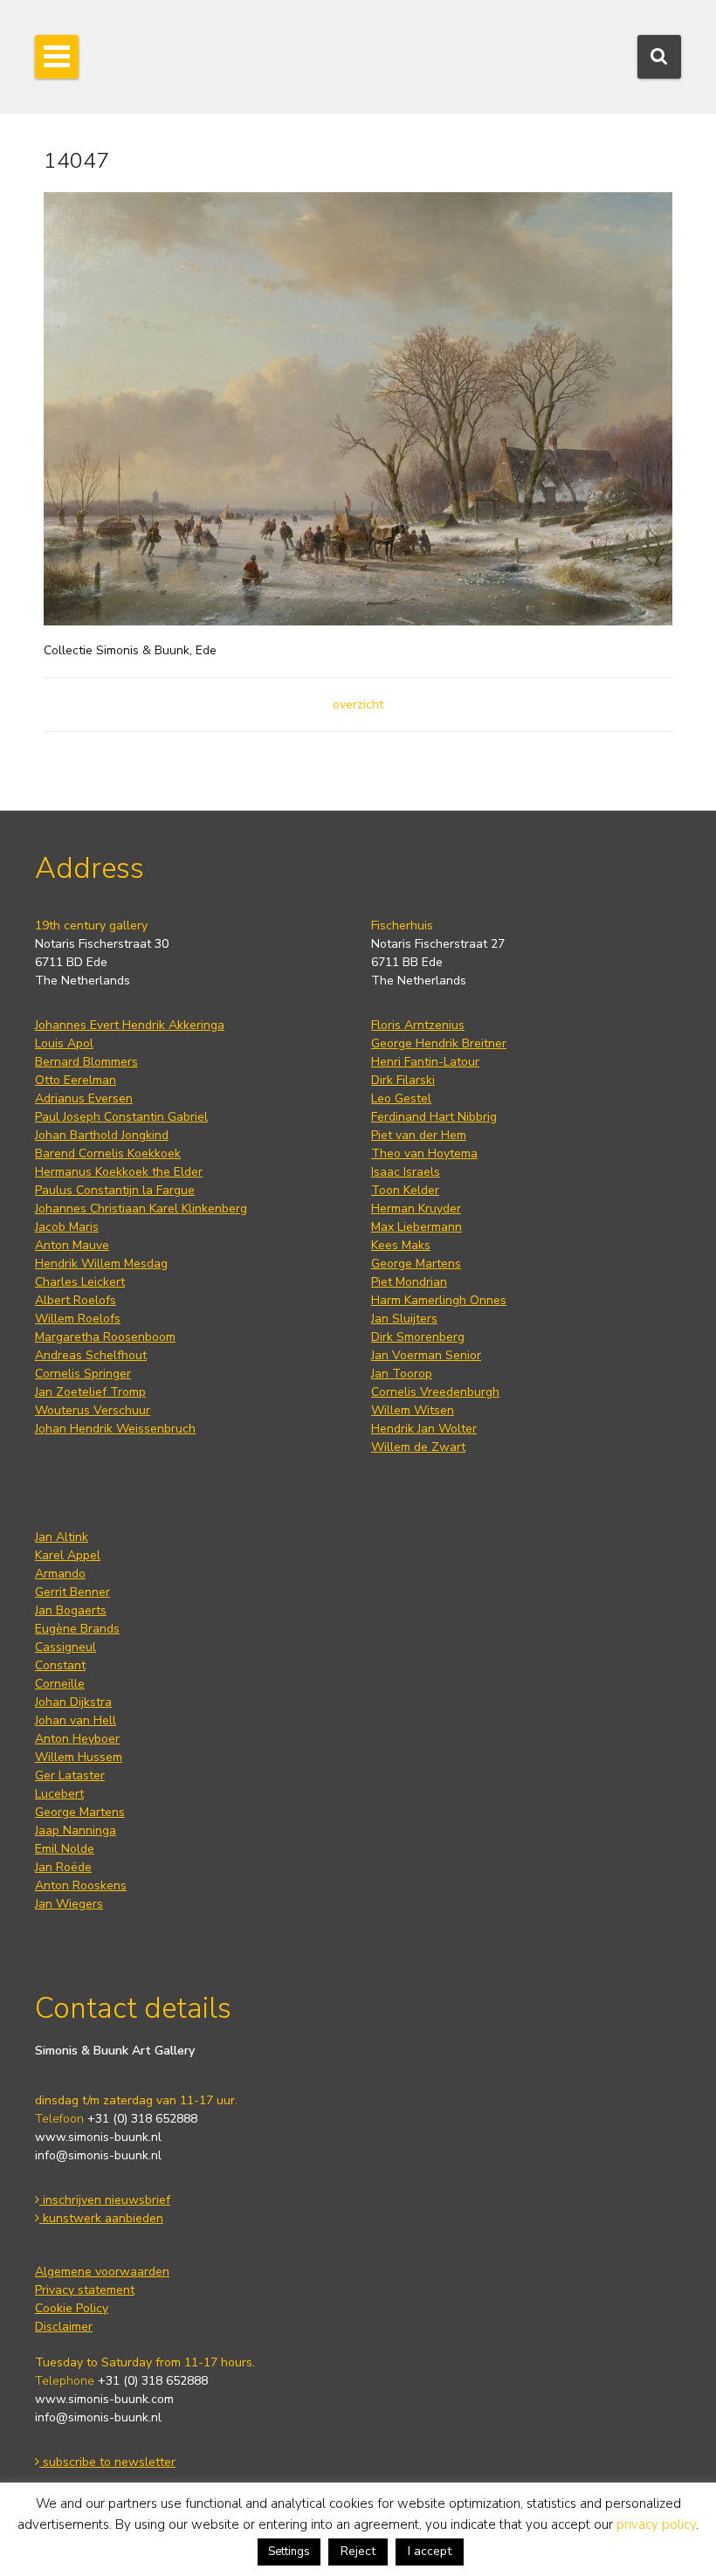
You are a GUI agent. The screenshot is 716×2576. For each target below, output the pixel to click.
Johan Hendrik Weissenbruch (115, 1429)
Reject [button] (358, 2551)
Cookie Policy (72, 2308)
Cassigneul (65, 1647)
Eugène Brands (77, 1629)
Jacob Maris (67, 1227)
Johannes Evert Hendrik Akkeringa (130, 1025)
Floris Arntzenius (418, 1025)
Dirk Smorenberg (418, 1337)
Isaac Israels (406, 1172)
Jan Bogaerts (71, 1610)
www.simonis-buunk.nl (98, 2137)
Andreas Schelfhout (91, 1355)
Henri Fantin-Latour (425, 1062)
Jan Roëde (63, 1867)
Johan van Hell (76, 1720)
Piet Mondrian (409, 1282)
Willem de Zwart (418, 1447)
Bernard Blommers (86, 1062)
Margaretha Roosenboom (105, 1337)
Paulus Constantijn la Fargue (115, 1190)
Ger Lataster (70, 1775)
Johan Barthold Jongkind (102, 1135)
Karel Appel (68, 1555)
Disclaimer (64, 2327)
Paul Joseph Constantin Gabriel (121, 1117)
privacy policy (656, 2524)
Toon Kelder (405, 1190)
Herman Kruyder (416, 1209)
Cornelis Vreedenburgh (435, 1392)
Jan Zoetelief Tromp (90, 1392)
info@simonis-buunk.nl (98, 2155)
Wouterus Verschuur (93, 1410)
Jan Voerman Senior (426, 1355)
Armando (60, 1574)
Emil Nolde (65, 1849)
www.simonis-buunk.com (104, 2399)
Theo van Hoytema (424, 1153)
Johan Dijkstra (73, 1702)
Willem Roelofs (78, 1319)
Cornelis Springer (83, 1374)
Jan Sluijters (404, 1319)
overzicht (358, 704)
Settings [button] (289, 2552)
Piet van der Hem (419, 1135)
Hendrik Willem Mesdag (101, 1264)
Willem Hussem (79, 1757)
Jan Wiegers (69, 1904)
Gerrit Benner (72, 1592)
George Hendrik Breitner (439, 1043)
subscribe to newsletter (107, 2462)
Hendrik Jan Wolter (424, 1429)
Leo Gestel (401, 1098)
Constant (60, 1665)
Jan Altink (62, 1537)
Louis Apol (64, 1043)
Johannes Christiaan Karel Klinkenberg (141, 1209)
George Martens (416, 1264)
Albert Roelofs (76, 1300)
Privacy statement (85, 2290)
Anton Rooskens (81, 1885)
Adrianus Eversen (84, 1098)
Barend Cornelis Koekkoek (108, 1153)
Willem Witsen (413, 1410)
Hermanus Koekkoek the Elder (119, 1172)
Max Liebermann (417, 1227)
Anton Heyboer (77, 1739)
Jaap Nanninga (76, 1830)
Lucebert (59, 1794)
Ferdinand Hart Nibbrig (434, 1117)
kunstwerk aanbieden (101, 2218)
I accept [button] (430, 2551)
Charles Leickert (80, 1282)
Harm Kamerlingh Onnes (439, 1300)
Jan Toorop (402, 1374)
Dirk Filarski (403, 1080)
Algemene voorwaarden (102, 2272)
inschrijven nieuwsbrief (105, 2200)
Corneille (60, 1684)
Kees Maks (401, 1245)
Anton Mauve (72, 1245)
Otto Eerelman (76, 1080)
